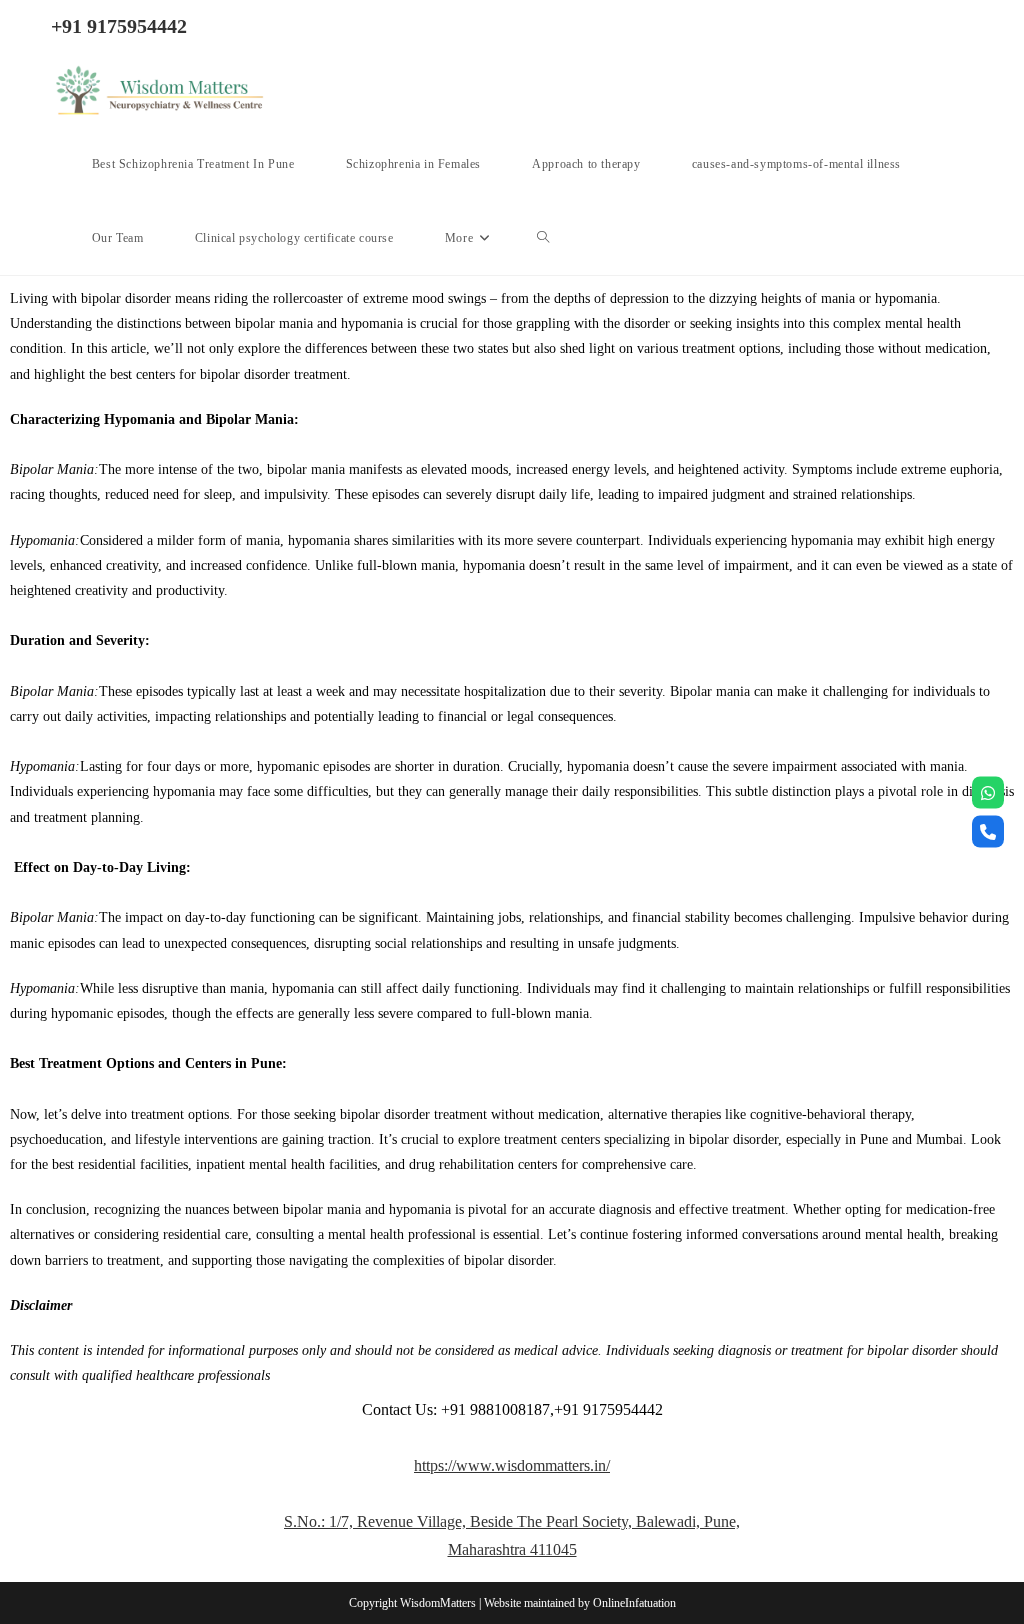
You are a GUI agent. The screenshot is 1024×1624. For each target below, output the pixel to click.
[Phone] (988, 832)
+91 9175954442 (119, 26)
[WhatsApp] (988, 793)
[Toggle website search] (543, 238)
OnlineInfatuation (634, 1603)
